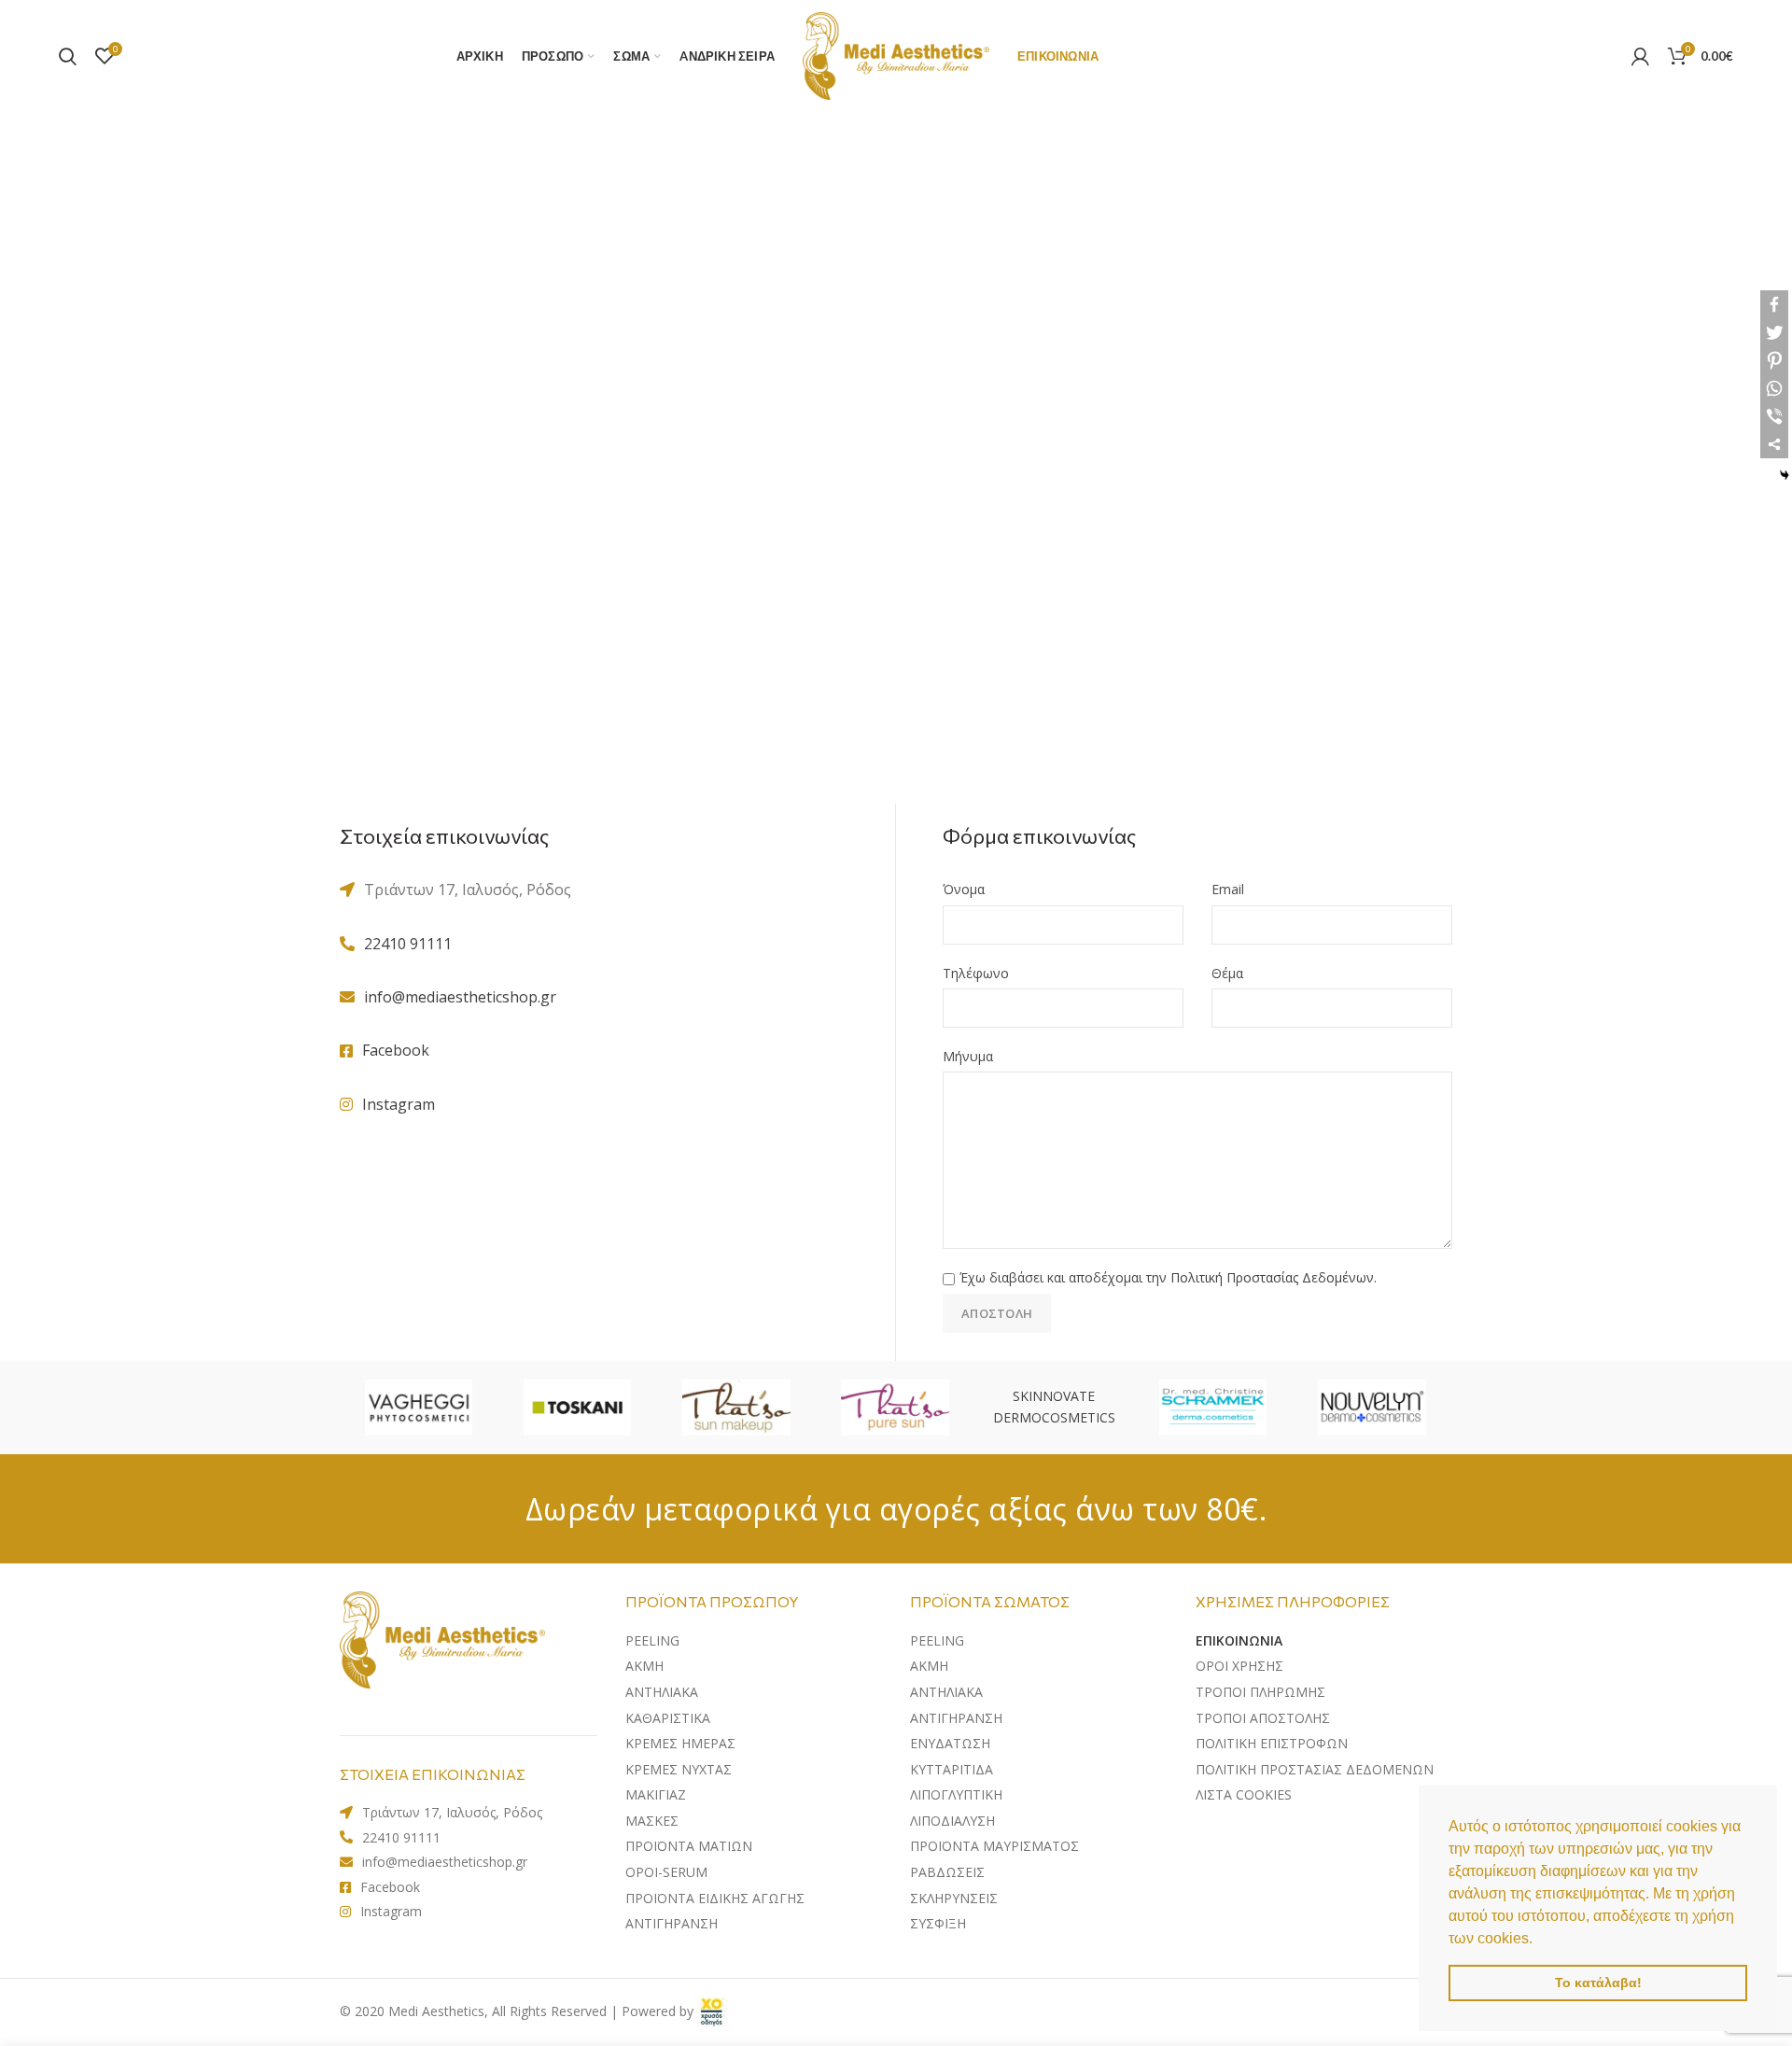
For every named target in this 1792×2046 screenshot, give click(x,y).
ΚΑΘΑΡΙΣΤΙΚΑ (668, 1718)
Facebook (396, 1050)
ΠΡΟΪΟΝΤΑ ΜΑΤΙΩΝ (689, 1846)
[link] (712, 2011)
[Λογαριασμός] (1640, 56)
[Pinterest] (1774, 360)
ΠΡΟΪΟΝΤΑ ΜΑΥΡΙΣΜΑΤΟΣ (994, 1846)
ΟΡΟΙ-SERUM (666, 1872)
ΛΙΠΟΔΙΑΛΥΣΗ (952, 1821)
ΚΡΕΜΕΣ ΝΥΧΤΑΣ (679, 1769)
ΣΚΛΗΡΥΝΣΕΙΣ (954, 1898)
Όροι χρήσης (1239, 1666)
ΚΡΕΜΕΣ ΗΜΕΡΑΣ (680, 1743)
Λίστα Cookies (1244, 1794)
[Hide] (1785, 475)
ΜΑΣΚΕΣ (652, 1821)
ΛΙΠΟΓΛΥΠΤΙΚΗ (956, 1794)
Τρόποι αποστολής (1263, 1718)
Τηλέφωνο (976, 973)
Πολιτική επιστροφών (1272, 1743)
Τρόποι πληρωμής (1260, 1692)
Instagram (399, 1104)
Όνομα (964, 889)
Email (1228, 889)
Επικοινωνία (1239, 1640)
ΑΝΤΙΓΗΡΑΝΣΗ (672, 1923)
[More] (1774, 444)
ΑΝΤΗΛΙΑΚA (662, 1692)
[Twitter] (1774, 332)
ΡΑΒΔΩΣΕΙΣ (947, 1872)
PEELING (652, 1640)
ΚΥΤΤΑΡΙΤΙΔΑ (952, 1769)
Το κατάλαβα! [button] (1598, 1983)
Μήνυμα (968, 1056)
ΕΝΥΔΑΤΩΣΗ (950, 1743)
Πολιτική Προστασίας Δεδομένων (1272, 1277)
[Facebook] (1774, 304)
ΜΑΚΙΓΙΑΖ (656, 1794)
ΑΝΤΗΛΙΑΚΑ (946, 1692)
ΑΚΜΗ (644, 1666)
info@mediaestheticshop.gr (460, 997)
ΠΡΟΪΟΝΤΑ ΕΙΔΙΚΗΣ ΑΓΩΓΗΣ (715, 1898)
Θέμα (1227, 973)
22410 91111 (408, 944)
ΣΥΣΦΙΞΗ (938, 1923)
